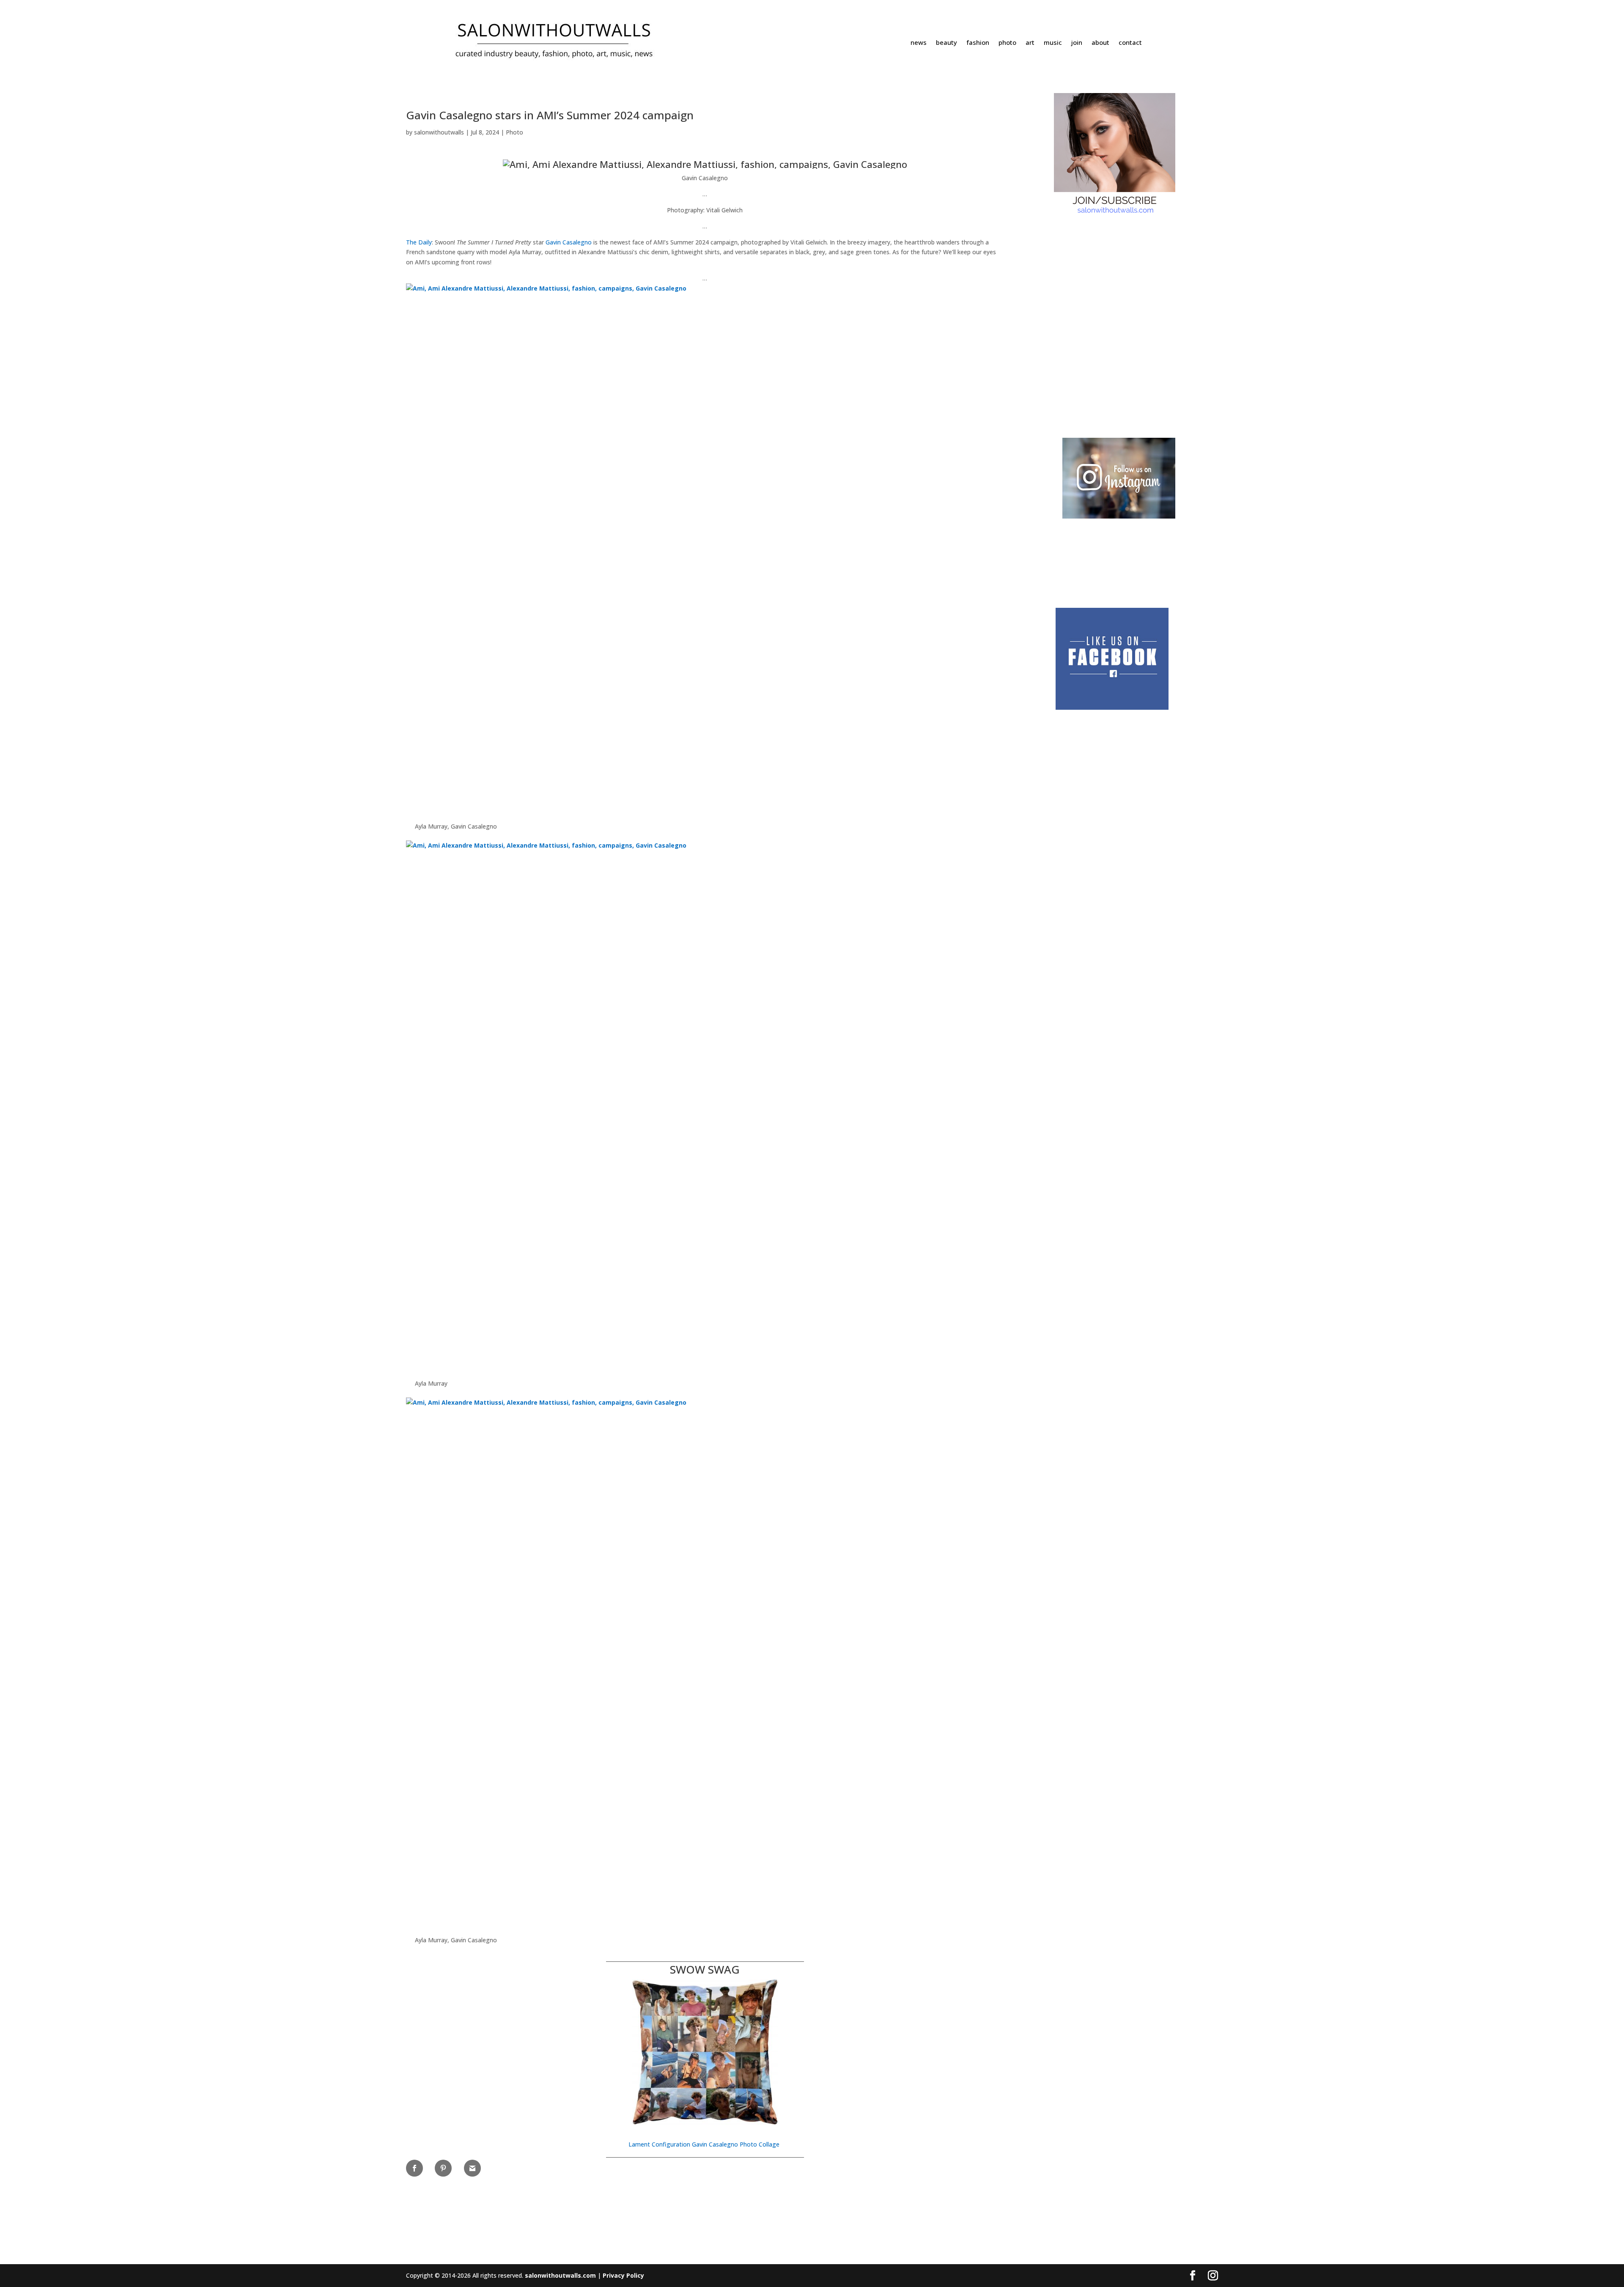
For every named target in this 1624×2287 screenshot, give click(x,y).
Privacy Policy (623, 2275)
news (919, 43)
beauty (946, 43)
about (1100, 43)
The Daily (419, 242)
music (1053, 43)
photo (1007, 43)
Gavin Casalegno (569, 242)
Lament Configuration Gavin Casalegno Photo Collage (705, 2144)
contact (1130, 43)
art (1030, 43)
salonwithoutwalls (439, 132)
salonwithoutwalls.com (560, 2275)
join (1077, 43)
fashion (978, 43)
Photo (514, 132)
